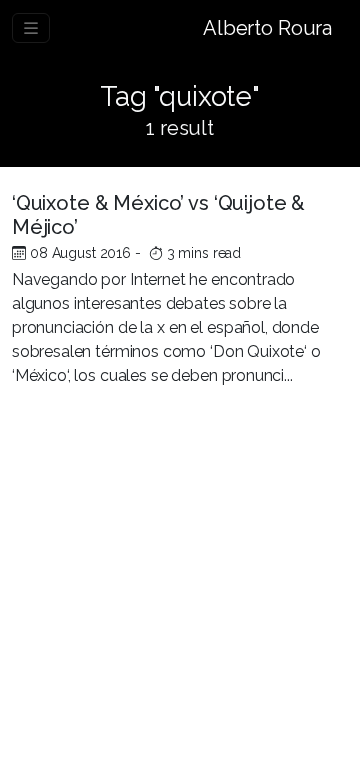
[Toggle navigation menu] (31, 28)
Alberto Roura (267, 28)
